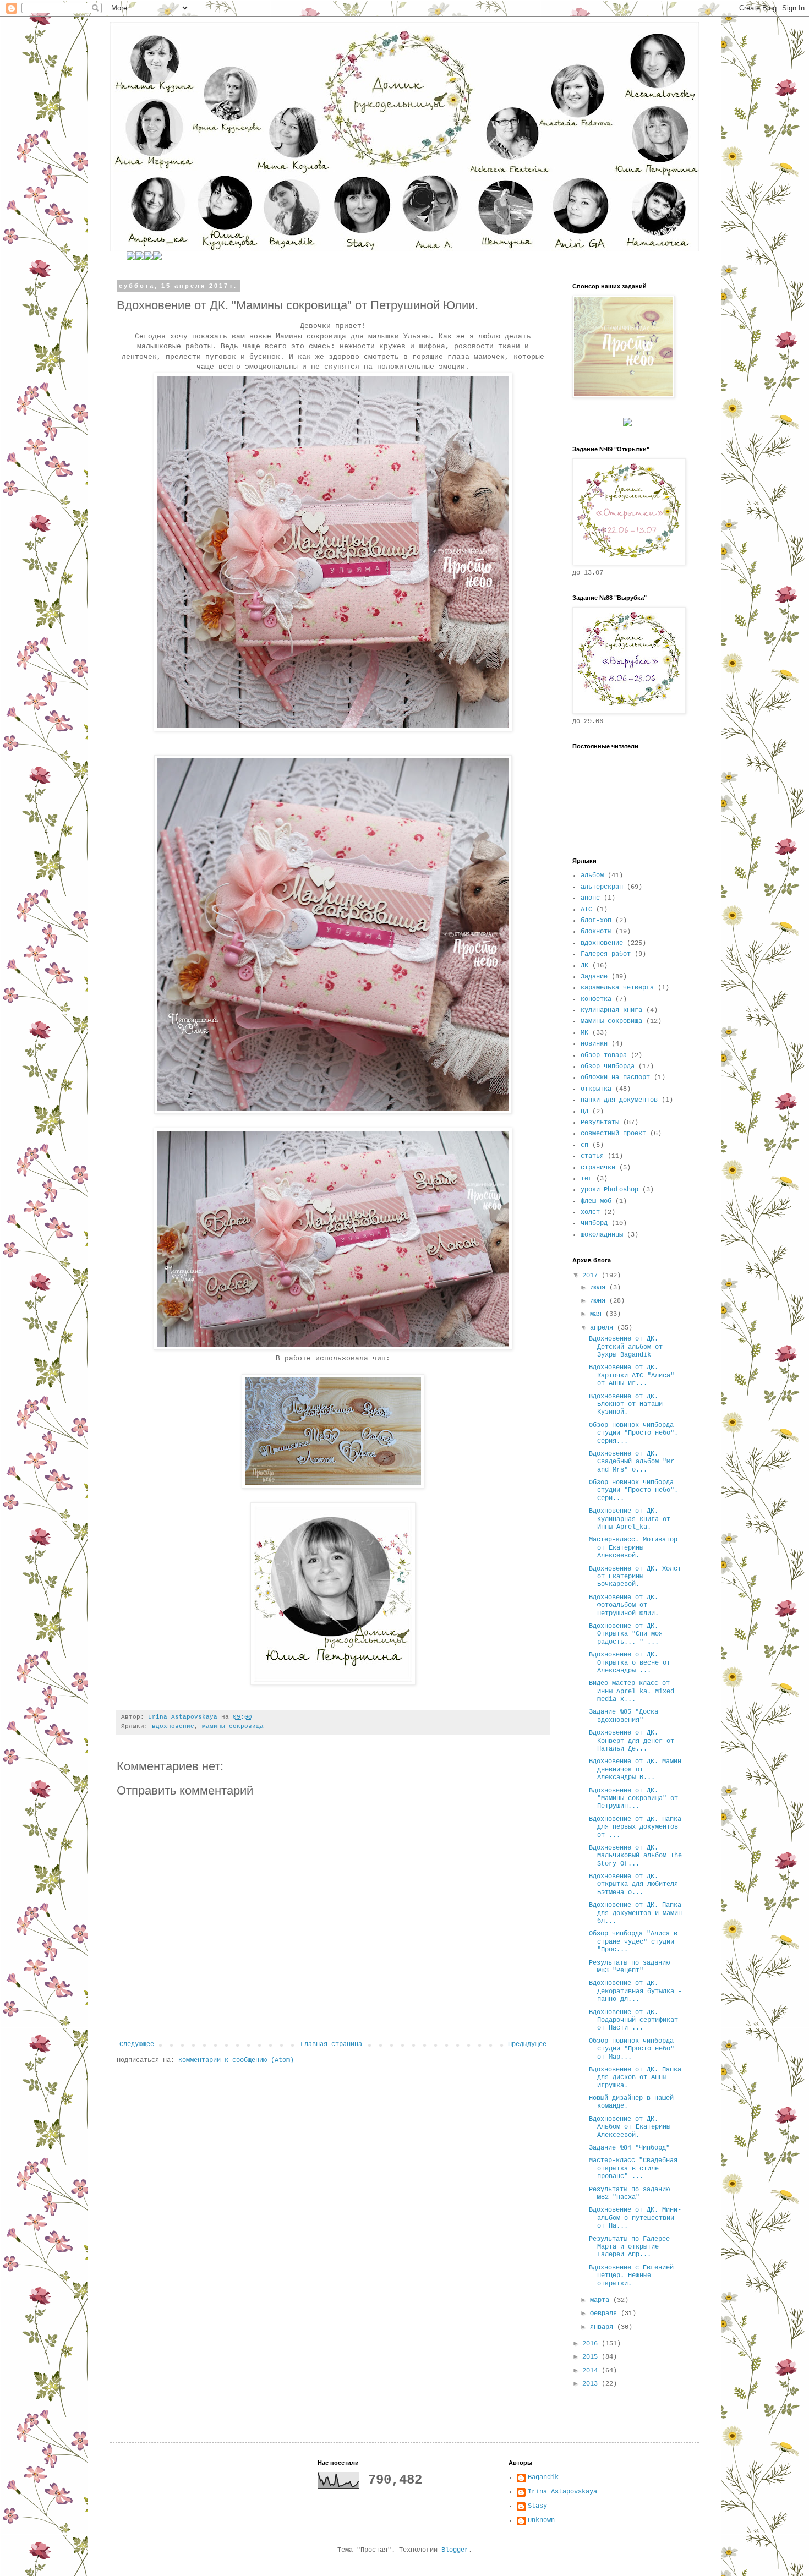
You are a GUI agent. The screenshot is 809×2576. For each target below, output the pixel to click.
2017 (592, 1276)
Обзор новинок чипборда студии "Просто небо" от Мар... (632, 2049)
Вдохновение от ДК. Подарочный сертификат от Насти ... (633, 2020)
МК (584, 1033)
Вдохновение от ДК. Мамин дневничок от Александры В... (635, 1770)
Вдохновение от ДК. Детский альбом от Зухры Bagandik (626, 1347)
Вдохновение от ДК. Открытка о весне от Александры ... (630, 1663)
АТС (586, 910)
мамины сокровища (233, 1726)
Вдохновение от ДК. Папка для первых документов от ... (635, 1827)
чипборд (594, 1223)
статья (592, 1156)
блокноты (596, 932)
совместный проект (613, 1134)
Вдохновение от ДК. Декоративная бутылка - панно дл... (635, 1991)
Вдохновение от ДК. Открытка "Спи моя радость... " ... (626, 1634)
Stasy (537, 2506)
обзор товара (604, 1055)
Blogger (455, 2550)
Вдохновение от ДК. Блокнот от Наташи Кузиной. (626, 1405)
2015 (592, 2357)
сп (584, 1145)
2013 (592, 2384)
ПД (584, 1112)
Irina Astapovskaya (562, 2492)
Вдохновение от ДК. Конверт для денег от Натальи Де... (632, 1741)
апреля (603, 1328)
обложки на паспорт (615, 1078)
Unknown (541, 2520)
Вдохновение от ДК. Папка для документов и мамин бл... (635, 1913)
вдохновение (173, 1726)
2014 (592, 2371)
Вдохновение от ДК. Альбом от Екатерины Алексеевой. (630, 2127)
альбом (592, 876)
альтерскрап (602, 887)
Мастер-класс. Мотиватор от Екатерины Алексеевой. (633, 1548)
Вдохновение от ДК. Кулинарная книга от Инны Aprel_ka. (630, 1519)
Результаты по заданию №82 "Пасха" (629, 2194)
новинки (594, 1044)
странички (598, 1168)
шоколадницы (602, 1235)
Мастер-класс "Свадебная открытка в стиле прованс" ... (633, 2168)
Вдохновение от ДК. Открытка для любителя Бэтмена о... (633, 1885)
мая (598, 1314)
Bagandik (543, 2477)
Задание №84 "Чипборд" (629, 2148)
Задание (594, 977)
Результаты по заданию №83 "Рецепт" (629, 1967)
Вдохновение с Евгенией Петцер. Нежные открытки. (631, 2276)
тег (586, 1179)
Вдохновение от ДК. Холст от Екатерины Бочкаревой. (635, 1577)
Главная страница (331, 2044)
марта (602, 2300)
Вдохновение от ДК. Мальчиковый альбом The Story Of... (635, 1856)
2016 (592, 2344)
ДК (584, 966)
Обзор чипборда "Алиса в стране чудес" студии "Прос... (633, 1942)
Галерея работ (606, 954)
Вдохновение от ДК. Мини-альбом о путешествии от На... (635, 2218)
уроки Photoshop (610, 1190)
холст (590, 1212)
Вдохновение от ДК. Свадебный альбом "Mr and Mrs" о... (632, 1462)
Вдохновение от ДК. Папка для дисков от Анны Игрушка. (635, 2078)
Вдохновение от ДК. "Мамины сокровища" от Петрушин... (633, 1799)
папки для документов (619, 1100)
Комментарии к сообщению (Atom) (236, 2060)
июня (600, 1301)
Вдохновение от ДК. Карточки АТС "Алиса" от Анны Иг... (632, 1375)
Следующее (137, 2044)
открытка (596, 1089)
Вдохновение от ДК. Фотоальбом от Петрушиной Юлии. (624, 1606)
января (603, 2327)
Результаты (600, 1123)
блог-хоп (596, 921)
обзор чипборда (608, 1067)
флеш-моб (596, 1201)
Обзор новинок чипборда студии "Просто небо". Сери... (633, 1491)
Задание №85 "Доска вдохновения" (624, 1716)
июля (600, 1288)
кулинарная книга (611, 1010)
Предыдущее (527, 2044)
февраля (605, 2314)
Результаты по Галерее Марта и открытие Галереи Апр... (629, 2247)
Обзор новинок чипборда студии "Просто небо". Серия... (633, 1433)
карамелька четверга (617, 988)
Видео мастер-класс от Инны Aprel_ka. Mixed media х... (632, 1691)
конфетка (596, 999)
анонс (590, 898)
